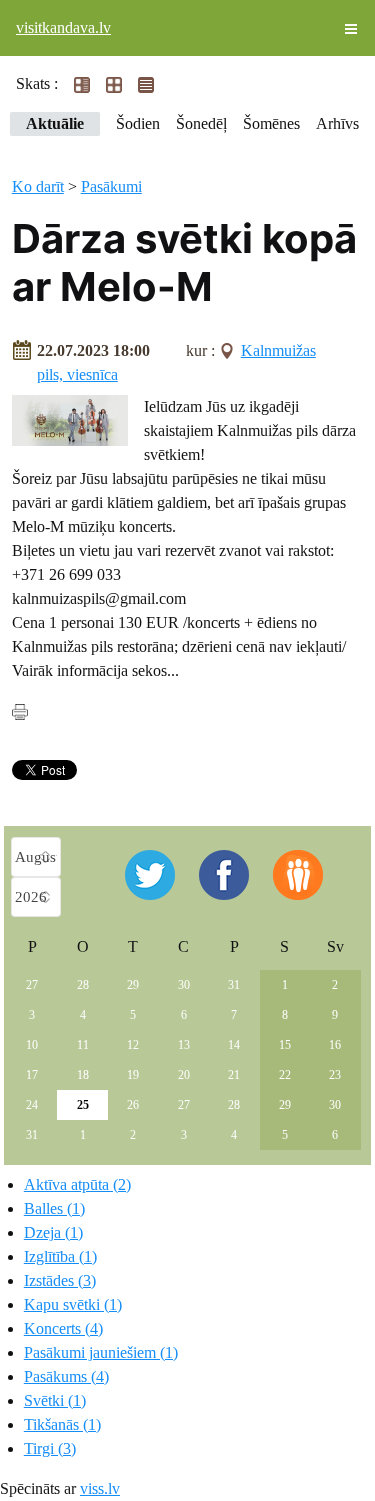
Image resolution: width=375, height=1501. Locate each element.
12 (133, 1045)
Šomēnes (271, 123)
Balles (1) (54, 1208)
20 (184, 1075)
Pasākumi (111, 186)
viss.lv (100, 1488)
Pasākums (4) (66, 1376)
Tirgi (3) (50, 1448)
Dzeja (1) (53, 1232)
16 (335, 1045)
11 (83, 1045)
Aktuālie (55, 123)
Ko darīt (38, 186)
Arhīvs (337, 123)
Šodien (138, 123)
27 (32, 985)
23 (335, 1075)
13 (184, 1045)
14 (234, 1045)
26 (133, 1105)
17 (32, 1075)
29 (133, 985)
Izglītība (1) (60, 1256)
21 (234, 1075)
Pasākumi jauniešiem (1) (101, 1352)
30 (184, 985)
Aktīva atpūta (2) (77, 1184)
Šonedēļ (201, 123)
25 (83, 1105)
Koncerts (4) (63, 1328)
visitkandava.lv (63, 27)
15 (285, 1045)
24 (32, 1105)
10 (32, 1045)
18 (83, 1075)
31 (234, 985)
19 (133, 1075)
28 (83, 985)
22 (285, 1075)
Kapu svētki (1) (73, 1304)
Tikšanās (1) (62, 1424)
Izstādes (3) (60, 1280)
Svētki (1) (55, 1400)
